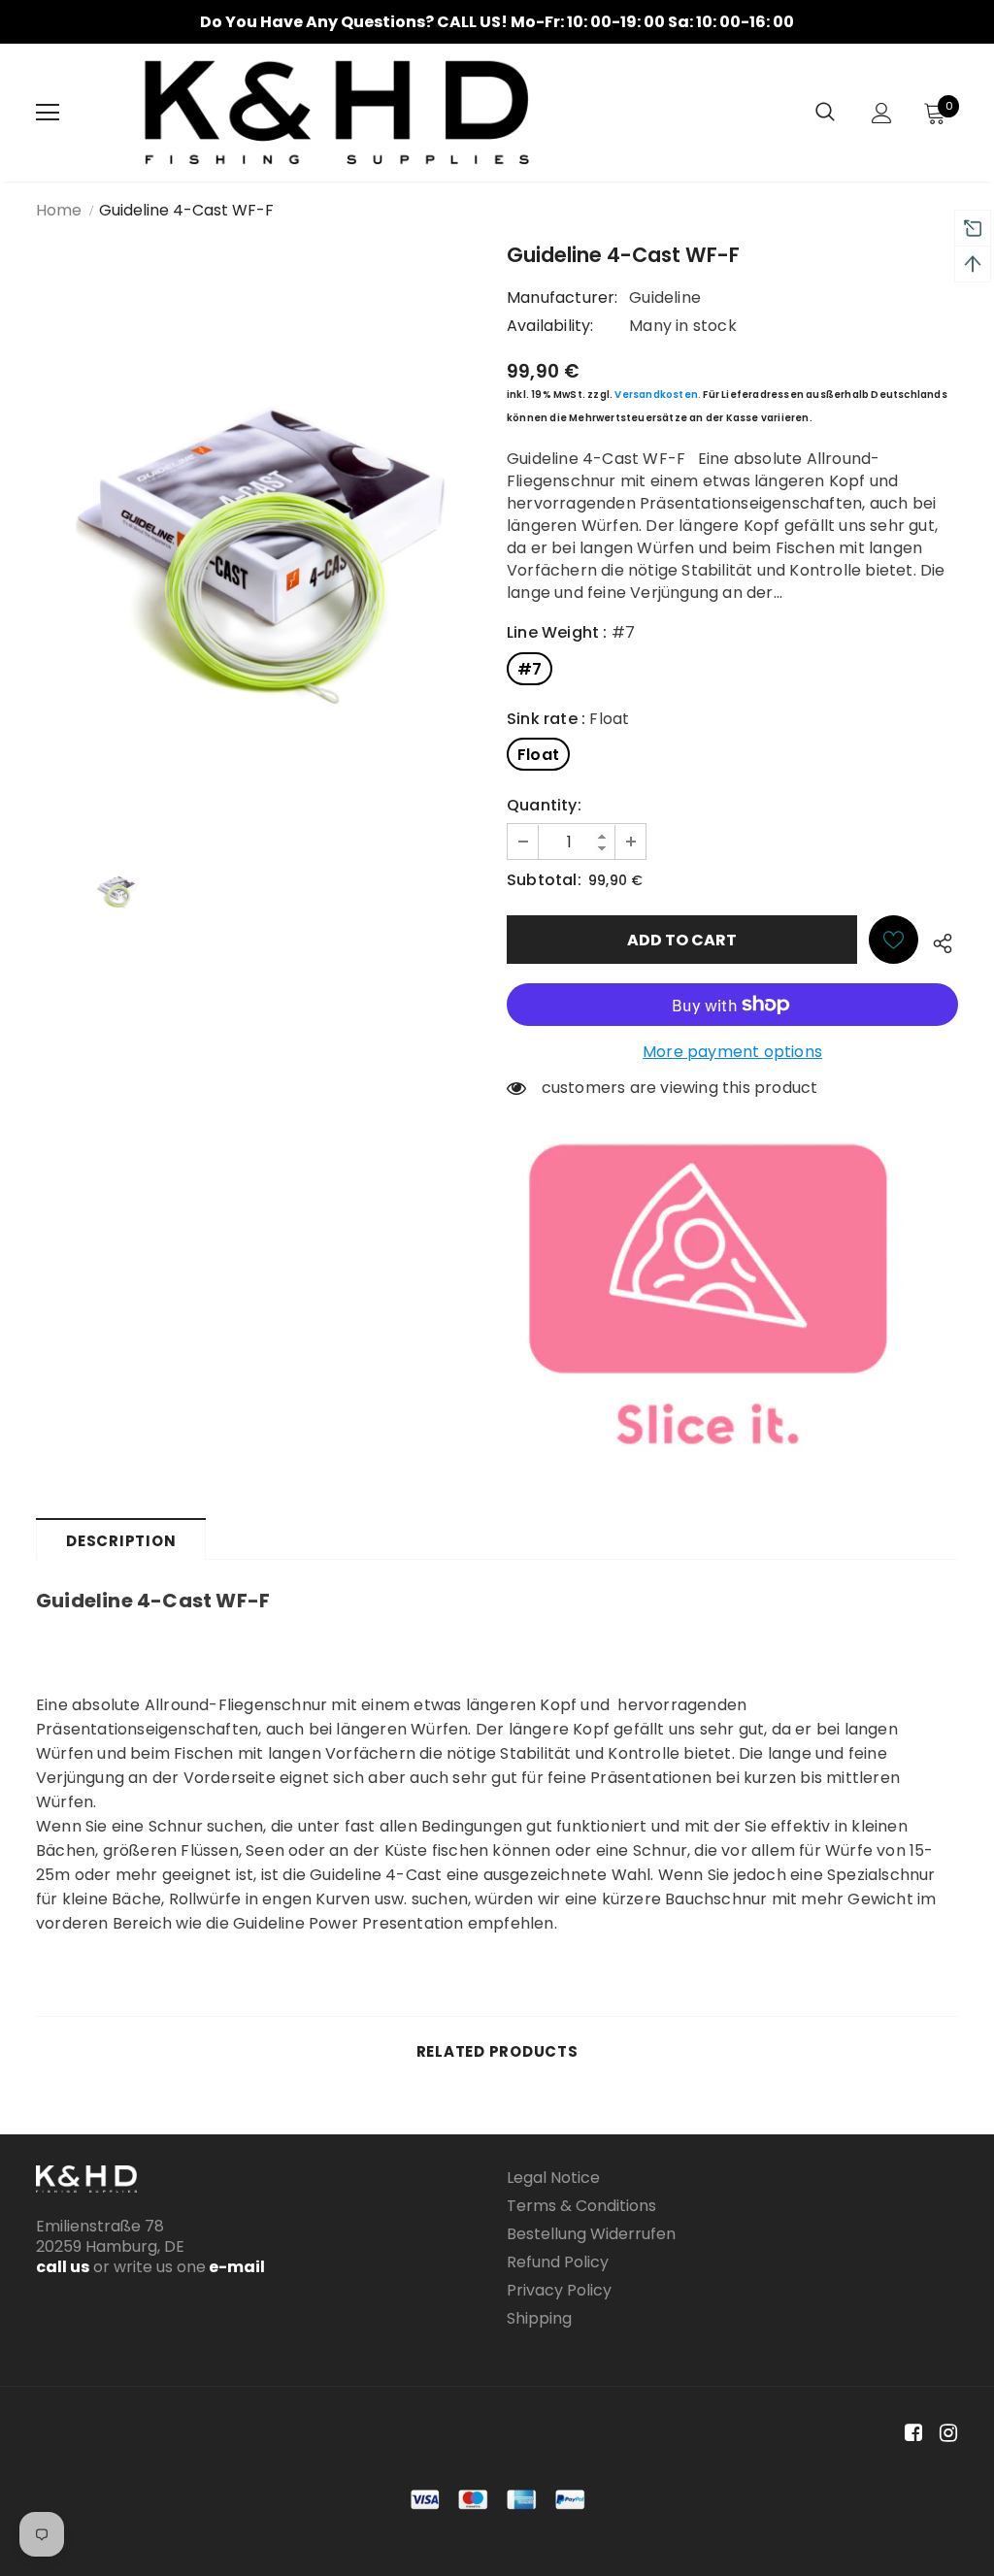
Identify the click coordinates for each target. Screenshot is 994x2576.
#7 (530, 669)
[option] (497, 22)
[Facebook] (910, 2434)
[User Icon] (882, 113)
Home (59, 210)
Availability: (550, 326)
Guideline (665, 297)
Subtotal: (544, 880)
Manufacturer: (563, 297)
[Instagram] (945, 2434)
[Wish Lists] (894, 940)
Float (538, 755)
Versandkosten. (658, 395)
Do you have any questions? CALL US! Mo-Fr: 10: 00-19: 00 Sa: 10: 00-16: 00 (497, 22)
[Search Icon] (825, 113)
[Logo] (337, 113)
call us (63, 2267)
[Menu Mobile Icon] (48, 113)
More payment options (732, 1052)
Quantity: (544, 805)
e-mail (235, 2267)
